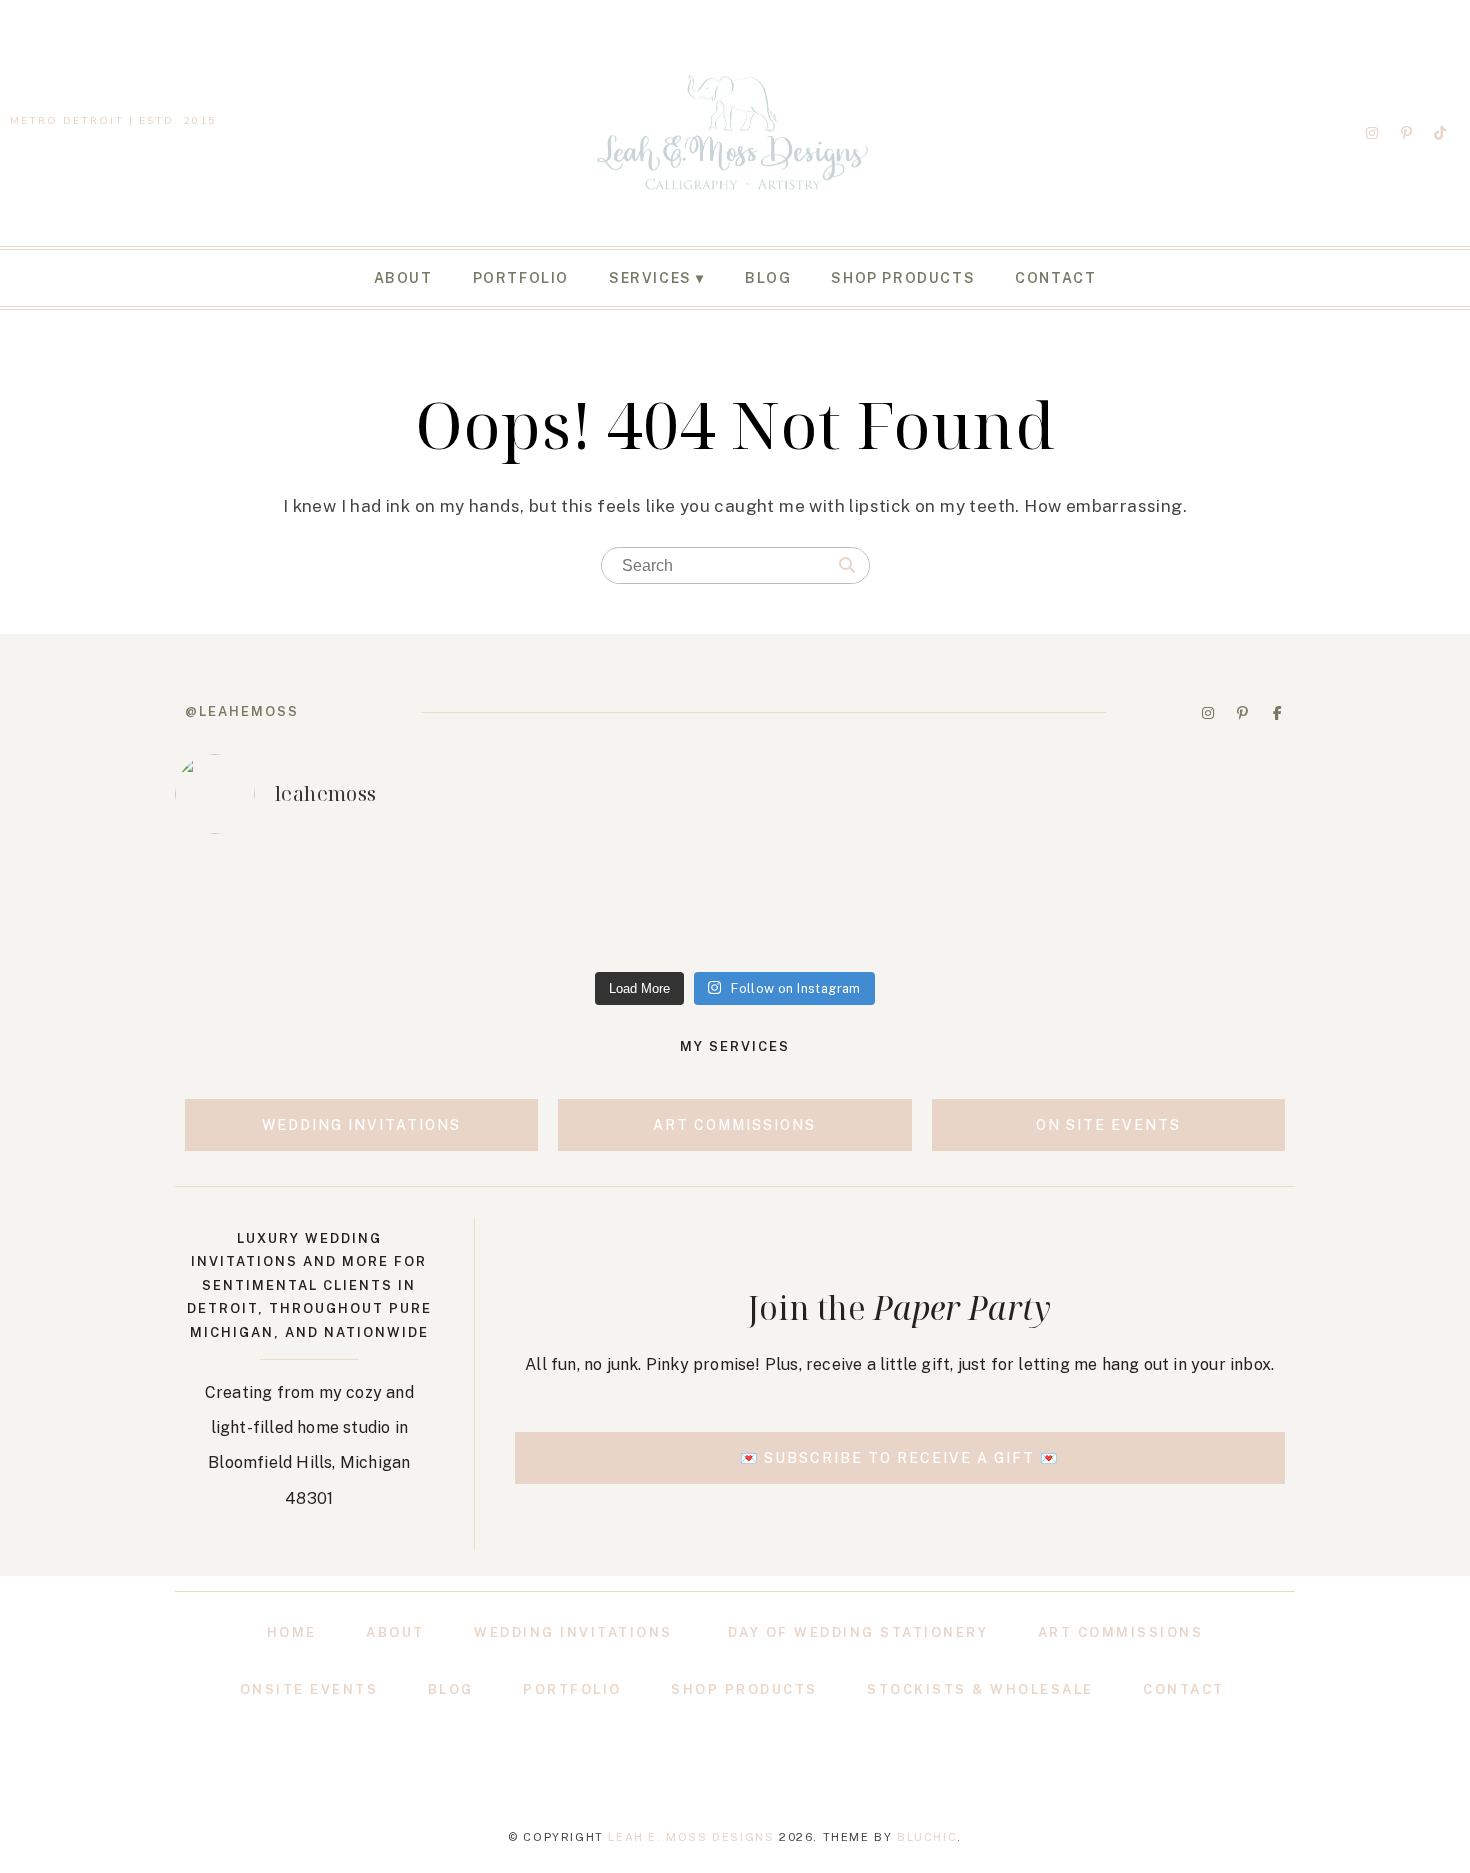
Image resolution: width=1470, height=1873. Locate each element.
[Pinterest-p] (1406, 133)
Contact (1055, 278)
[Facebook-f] (1277, 713)
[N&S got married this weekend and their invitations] (961, 906)
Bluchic (927, 1837)
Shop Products (903, 278)
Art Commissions (1121, 1632)
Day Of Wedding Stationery (858, 1632)
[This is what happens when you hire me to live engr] (735, 906)
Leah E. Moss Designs (691, 1837)
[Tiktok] (1441, 133)
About (403, 278)
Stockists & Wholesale (980, 1689)
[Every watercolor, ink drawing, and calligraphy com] (1187, 906)
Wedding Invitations (573, 1632)
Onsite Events (309, 1689)
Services (650, 278)
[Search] (847, 566)
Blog (768, 278)
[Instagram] (1372, 133)
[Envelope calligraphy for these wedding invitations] (283, 906)
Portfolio (521, 278)
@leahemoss (242, 711)
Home (292, 1632)
